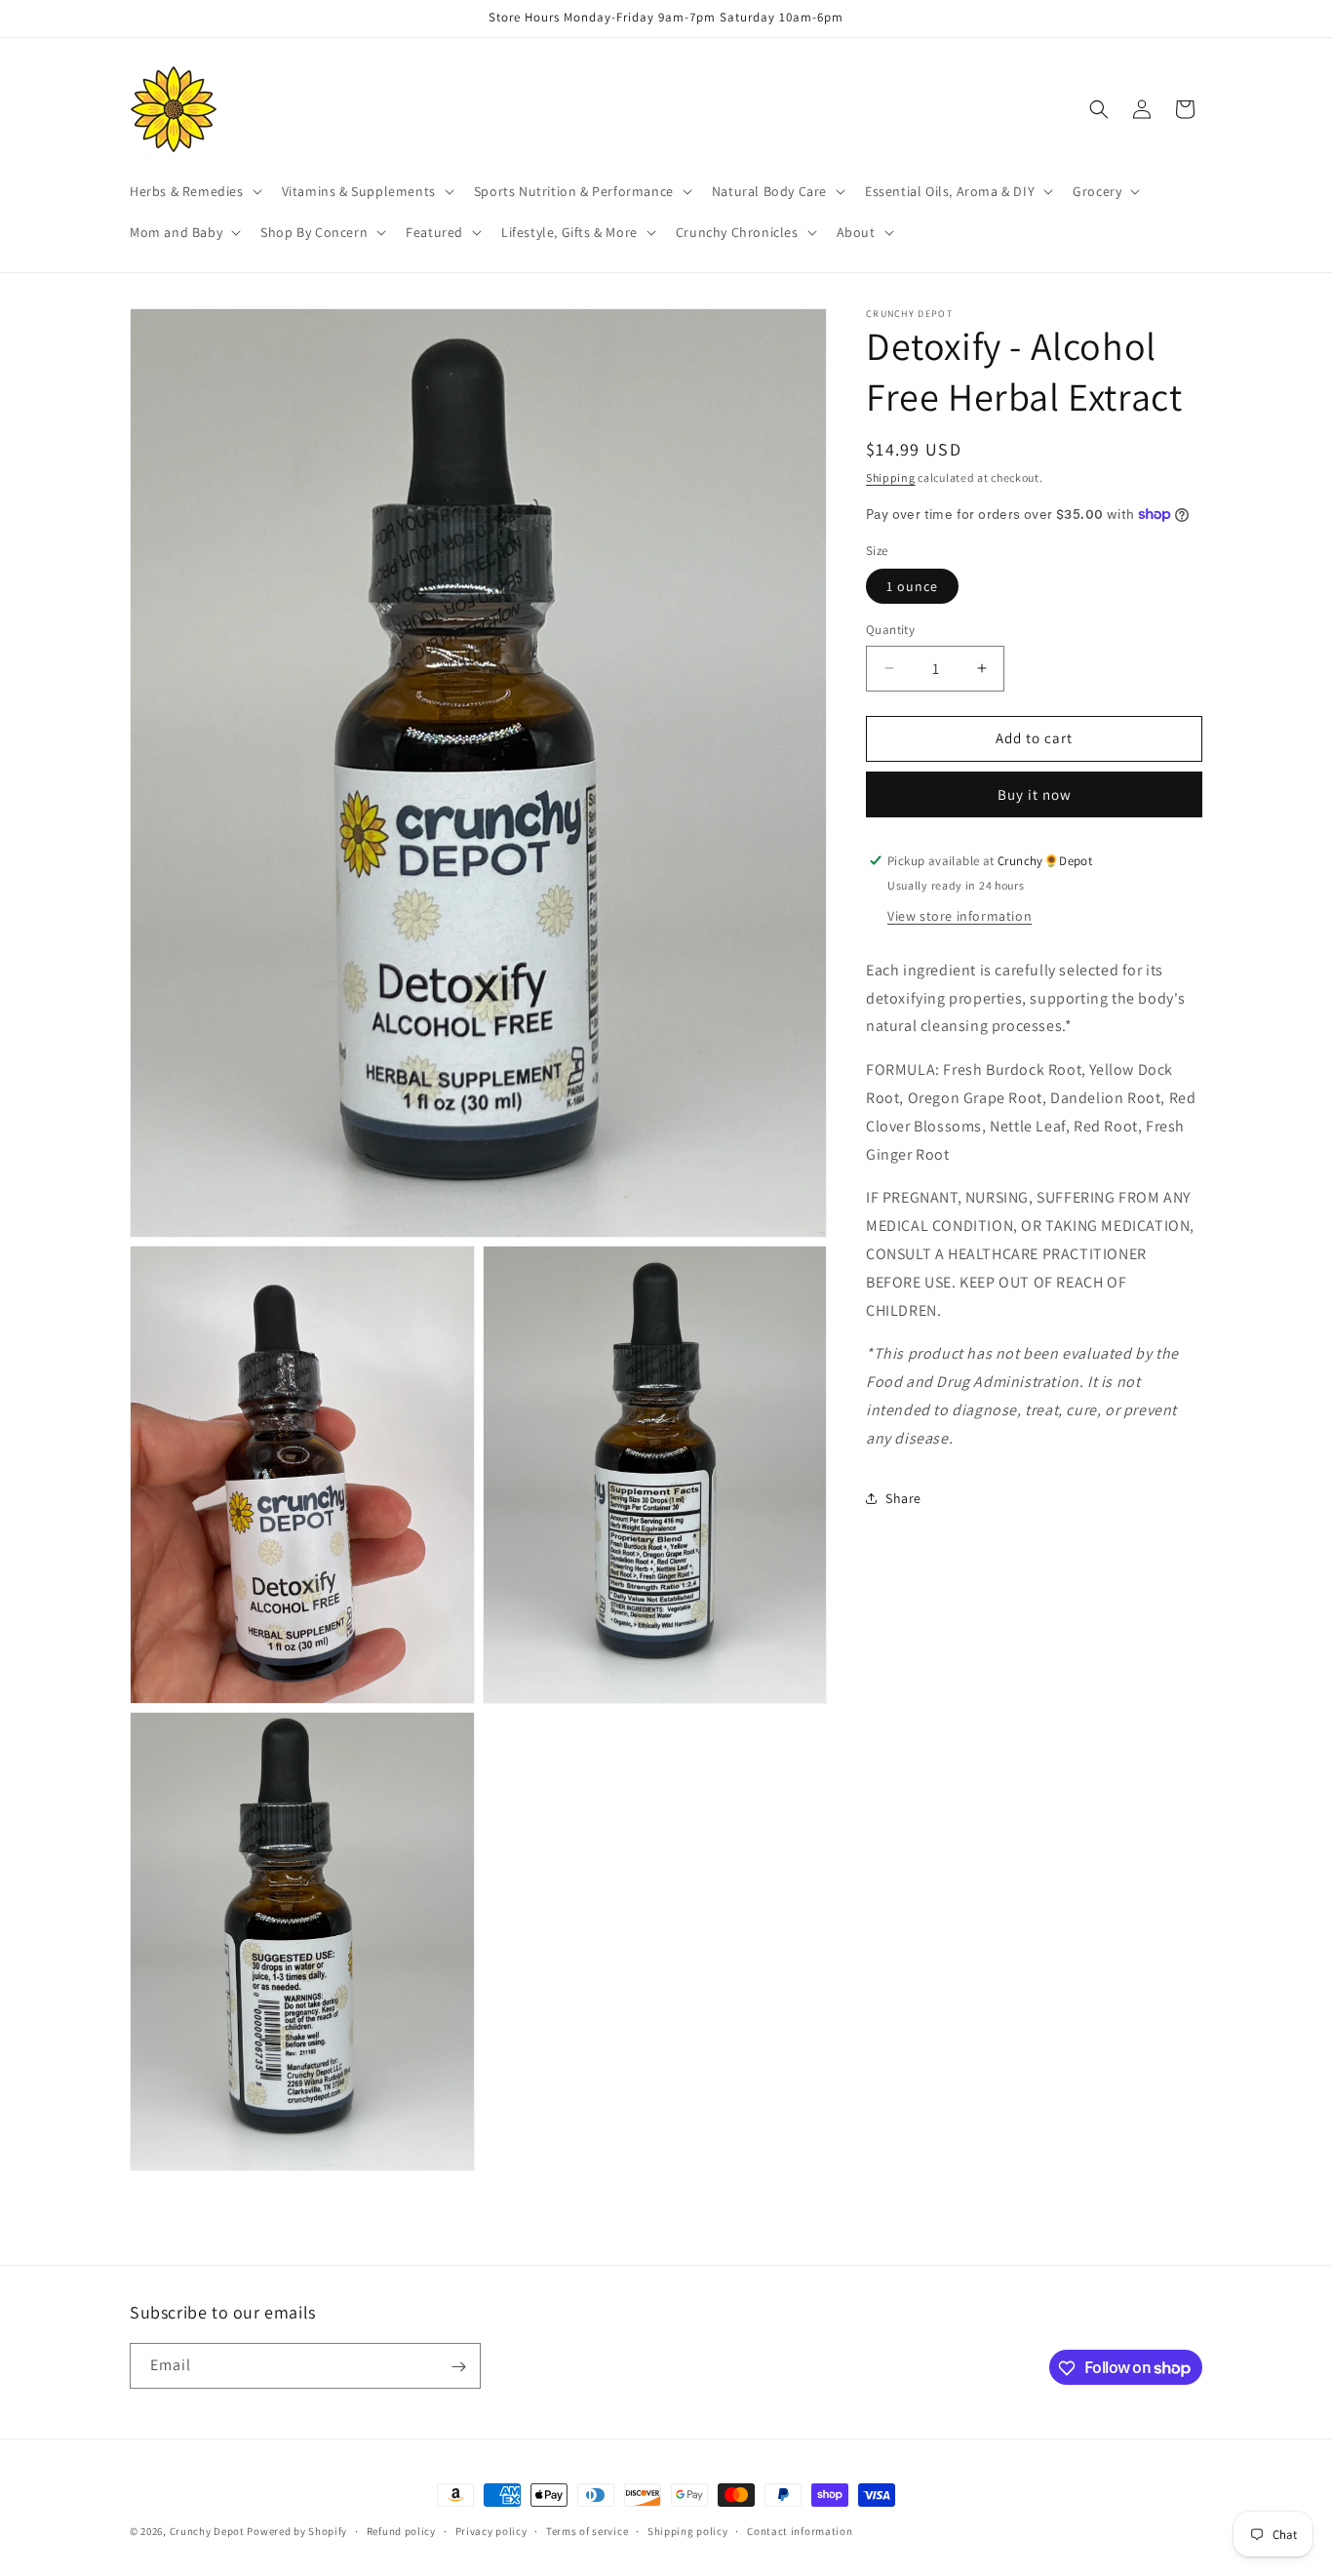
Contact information (800, 2530)
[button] (194, 191)
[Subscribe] (458, 2367)
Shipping (891, 477)
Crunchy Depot (207, 2531)
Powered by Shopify (297, 2531)
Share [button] (903, 1497)
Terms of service (587, 2530)
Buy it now (1035, 793)
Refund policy (401, 2530)
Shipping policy (688, 2530)
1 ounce (912, 586)
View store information (960, 915)
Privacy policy (491, 2530)
